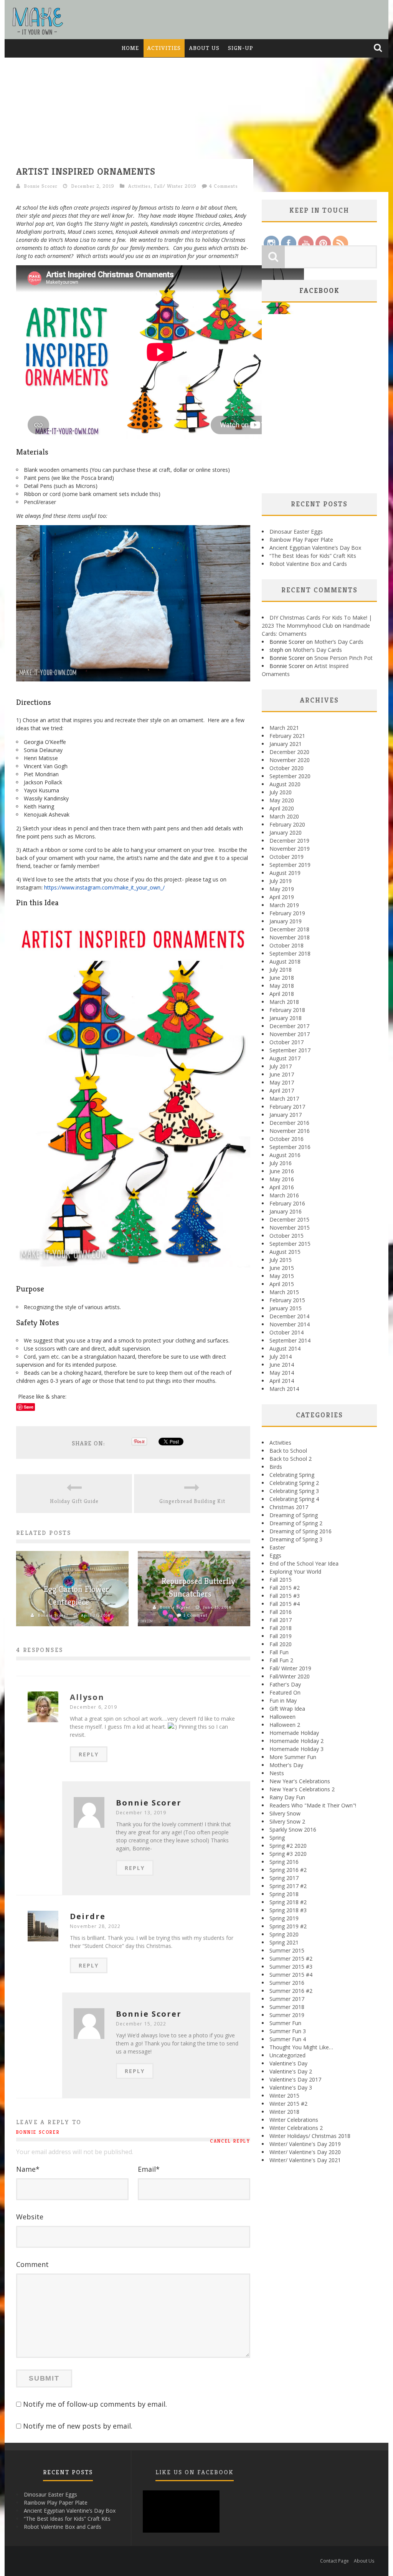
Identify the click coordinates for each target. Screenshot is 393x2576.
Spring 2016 (284, 1862)
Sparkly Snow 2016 (293, 1829)
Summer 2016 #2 (291, 1991)
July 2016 (281, 1163)
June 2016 (282, 1171)
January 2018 (286, 1018)
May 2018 (282, 986)
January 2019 (286, 921)
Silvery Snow (285, 1813)
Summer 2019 (287, 2015)
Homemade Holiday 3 (296, 1749)
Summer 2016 (287, 1983)
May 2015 (282, 1276)
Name (28, 2169)
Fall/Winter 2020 (290, 1676)
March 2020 (284, 816)
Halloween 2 (285, 1725)
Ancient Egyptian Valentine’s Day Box (315, 548)
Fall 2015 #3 (285, 1596)
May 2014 (282, 1373)
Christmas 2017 (289, 1507)
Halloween (282, 1717)
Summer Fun (285, 2023)
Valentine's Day (288, 2063)
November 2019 (290, 849)
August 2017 (285, 1058)
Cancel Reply (230, 2141)
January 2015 (286, 1308)
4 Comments (224, 186)
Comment (32, 2264)
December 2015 (289, 1219)
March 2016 (284, 1195)
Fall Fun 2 (281, 1660)
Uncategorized (287, 2055)
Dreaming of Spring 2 (296, 1523)
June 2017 (282, 1074)
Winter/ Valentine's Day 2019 (305, 2144)
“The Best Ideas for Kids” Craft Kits (313, 556)
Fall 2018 (281, 1628)
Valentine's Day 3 (291, 2087)
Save (29, 1407)
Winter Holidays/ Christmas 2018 (310, 2136)
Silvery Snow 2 (287, 1821)
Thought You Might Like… (301, 2047)
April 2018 (282, 994)
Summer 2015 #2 (291, 1958)
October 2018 (286, 945)
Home (130, 48)
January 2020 (286, 832)
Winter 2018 (284, 2112)
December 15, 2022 (141, 2024)
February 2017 (287, 1107)
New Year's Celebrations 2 (302, 1789)
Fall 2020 (281, 1644)
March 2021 (284, 728)
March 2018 (284, 1002)
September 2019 (290, 865)
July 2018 (281, 970)
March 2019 (284, 905)
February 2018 (287, 1010)
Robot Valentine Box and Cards (308, 564)
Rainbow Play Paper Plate (301, 540)
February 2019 (287, 913)
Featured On (285, 1692)
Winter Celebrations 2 (296, 2128)
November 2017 (290, 1034)
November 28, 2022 (95, 1926)
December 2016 (289, 1123)
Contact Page (334, 2561)
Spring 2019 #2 (288, 1926)
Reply (89, 1754)
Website (30, 2217)
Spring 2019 (284, 1918)
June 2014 (282, 1365)
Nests (277, 1773)
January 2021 (286, 744)
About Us (204, 48)
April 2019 (282, 897)
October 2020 (286, 768)
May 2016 (282, 1179)
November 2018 (290, 937)
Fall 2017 (281, 1620)
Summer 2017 (287, 1999)
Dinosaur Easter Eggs (296, 532)
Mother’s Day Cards (339, 642)
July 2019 (281, 881)
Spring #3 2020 (288, 1854)
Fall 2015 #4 (285, 1604)
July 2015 (281, 1260)
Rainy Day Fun (287, 1797)
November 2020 (290, 760)
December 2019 (289, 841)
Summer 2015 (287, 1950)
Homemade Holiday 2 (296, 1741)
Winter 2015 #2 (288, 2104)
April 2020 (282, 808)
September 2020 (290, 776)
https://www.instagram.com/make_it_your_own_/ (104, 887)
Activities (164, 48)
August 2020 (285, 784)
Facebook (320, 290)
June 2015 (282, 1268)
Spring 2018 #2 (288, 1902)
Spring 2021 (284, 1942)
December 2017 (289, 1026)
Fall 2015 (281, 1580)
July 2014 (281, 1357)
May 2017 (282, 1082)
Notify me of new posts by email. (78, 2426)
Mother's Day (286, 1765)
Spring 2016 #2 (288, 1870)
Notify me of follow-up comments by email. (95, 2404)
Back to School (288, 1451)
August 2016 (285, 1155)
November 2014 (290, 1324)
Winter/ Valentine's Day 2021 (305, 2160)
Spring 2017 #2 (288, 1886)
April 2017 (282, 1090)
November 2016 (290, 1131)
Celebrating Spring (292, 1475)
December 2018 (289, 929)
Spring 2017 (284, 1878)
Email (149, 2169)
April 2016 (282, 1187)
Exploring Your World (295, 1572)
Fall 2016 (281, 1612)
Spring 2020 (284, 1934)
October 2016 (286, 1139)
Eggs (275, 1555)
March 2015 (284, 1292)
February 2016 (287, 1203)
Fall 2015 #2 (285, 1588)
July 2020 (281, 792)
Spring (277, 1838)
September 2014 (290, 1340)
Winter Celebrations (294, 2120)
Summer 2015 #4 (291, 1975)
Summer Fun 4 (288, 2039)
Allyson (87, 1697)
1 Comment (195, 1615)
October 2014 (286, 1332)
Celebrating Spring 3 (294, 1491)
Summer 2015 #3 (291, 1967)
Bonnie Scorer (41, 186)
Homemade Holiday (294, 1733)
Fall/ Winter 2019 (175, 186)
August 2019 (285, 873)
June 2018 (282, 978)
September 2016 (290, 1147)
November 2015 (290, 1228)
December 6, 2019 (93, 1707)
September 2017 (290, 1050)
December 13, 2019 (141, 1813)
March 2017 (284, 1099)
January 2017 (286, 1115)
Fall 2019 (281, 1636)
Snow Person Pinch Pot (343, 658)
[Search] (379, 48)
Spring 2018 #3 (288, 1910)
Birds (276, 1467)
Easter (277, 1547)
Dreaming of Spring (294, 1515)
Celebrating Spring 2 (294, 1483)
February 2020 (287, 824)
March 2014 (284, 1389)
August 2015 (285, 1252)
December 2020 (289, 752)
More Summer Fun (293, 1757)
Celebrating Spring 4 (294, 1499)
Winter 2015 (284, 2096)
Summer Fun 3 (288, 2031)
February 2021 (287, 736)
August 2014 (285, 1348)
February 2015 (287, 1300)
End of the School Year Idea (304, 1563)
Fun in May (283, 1701)
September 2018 (290, 953)
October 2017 (286, 1042)
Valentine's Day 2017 (295, 2079)
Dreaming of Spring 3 (296, 1539)
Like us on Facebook (195, 2472)
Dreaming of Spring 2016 (301, 1531)
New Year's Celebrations (300, 1781)
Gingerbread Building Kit (192, 1501)
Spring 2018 (284, 1894)
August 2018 (285, 961)
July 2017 (281, 1066)
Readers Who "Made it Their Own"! (313, 1805)
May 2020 (282, 800)
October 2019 (286, 857)
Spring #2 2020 (288, 1846)
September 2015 (290, 1244)
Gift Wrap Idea (287, 1709)
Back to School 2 (291, 1459)
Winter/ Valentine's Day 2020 (305, 2152)
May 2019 (282, 889)
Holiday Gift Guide (74, 1501)
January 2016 (286, 1211)
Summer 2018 (287, 2007)
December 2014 (289, 1316)
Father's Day (285, 1684)
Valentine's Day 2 (291, 2071)
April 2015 (282, 1284)
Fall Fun (279, 1652)
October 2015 (286, 1236)
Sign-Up (241, 48)
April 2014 (282, 1381)
